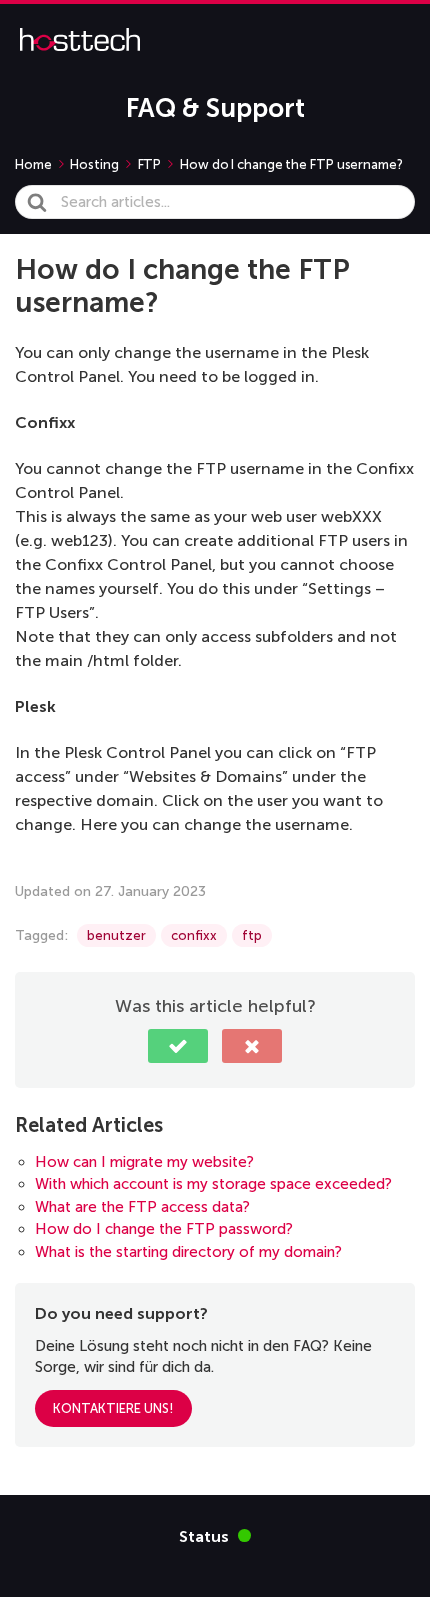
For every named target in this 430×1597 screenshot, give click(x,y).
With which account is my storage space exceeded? (213, 1184)
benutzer (116, 935)
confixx (194, 935)
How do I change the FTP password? (164, 1229)
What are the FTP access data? (142, 1207)
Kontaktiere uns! (113, 1408)
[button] (178, 1046)
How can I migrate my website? (144, 1162)
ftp (252, 935)
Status (215, 1535)
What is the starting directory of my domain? (188, 1252)
